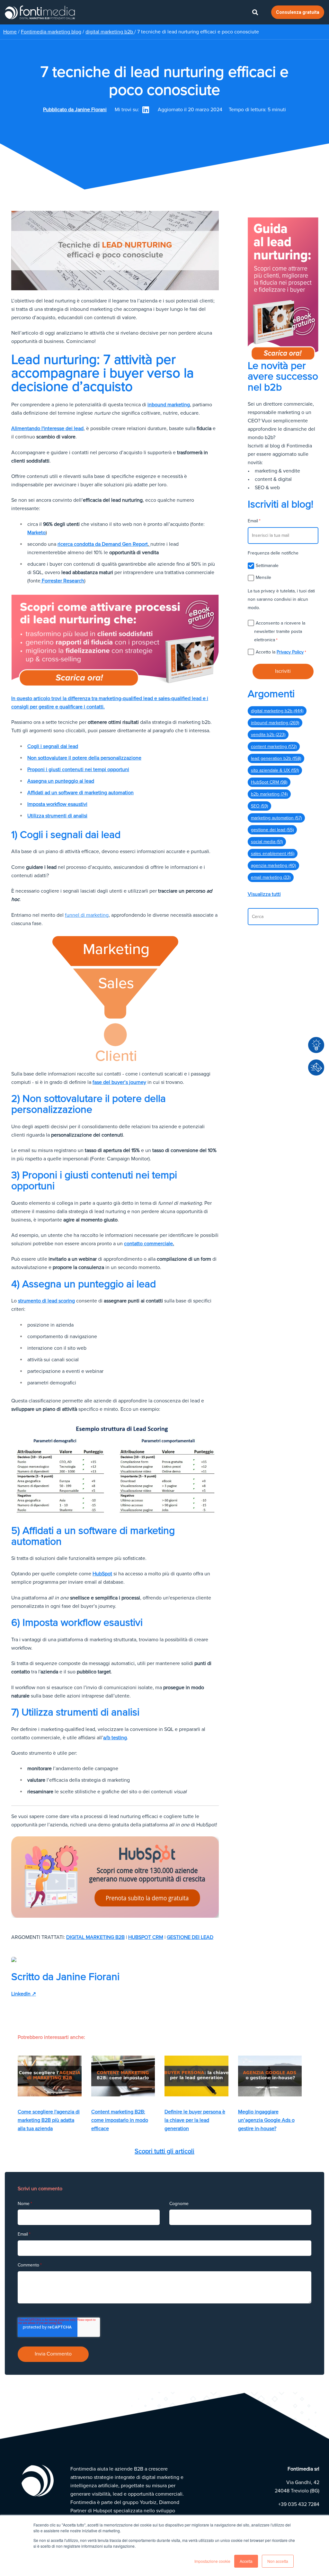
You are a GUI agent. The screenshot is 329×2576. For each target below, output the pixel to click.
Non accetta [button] (278, 2561)
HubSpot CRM (146, 1937)
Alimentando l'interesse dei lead (47, 428)
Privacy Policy (290, 652)
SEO (259, 806)
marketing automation (276, 818)
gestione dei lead (190, 1937)
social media (267, 842)
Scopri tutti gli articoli (164, 2151)
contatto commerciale (149, 1244)
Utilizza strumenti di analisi (57, 816)
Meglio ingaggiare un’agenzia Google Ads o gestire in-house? (266, 2120)
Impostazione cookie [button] (212, 2561)
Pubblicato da (75, 110)
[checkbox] (283, 572)
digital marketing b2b (110, 32)
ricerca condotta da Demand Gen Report (103, 544)
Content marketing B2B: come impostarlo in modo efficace (120, 2120)
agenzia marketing (273, 865)
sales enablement (273, 854)
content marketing (274, 747)
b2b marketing (269, 794)
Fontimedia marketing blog (51, 32)
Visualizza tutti (264, 894)
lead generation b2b (276, 758)
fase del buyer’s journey (119, 1082)
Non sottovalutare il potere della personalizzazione (84, 758)
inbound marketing (169, 405)
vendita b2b (268, 735)
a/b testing (115, 1738)
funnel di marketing (87, 915)
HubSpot (102, 1574)
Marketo (36, 533)
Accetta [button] (246, 2561)
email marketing (271, 877)
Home (10, 32)
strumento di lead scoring (46, 1301)
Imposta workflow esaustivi (57, 804)
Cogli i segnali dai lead (53, 746)
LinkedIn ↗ (24, 1994)
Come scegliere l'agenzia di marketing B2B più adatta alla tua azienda (49, 2120)
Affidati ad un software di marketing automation (80, 793)
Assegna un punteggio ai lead (61, 781)
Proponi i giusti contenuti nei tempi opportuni (78, 770)
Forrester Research (62, 581)
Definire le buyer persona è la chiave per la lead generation (195, 2120)
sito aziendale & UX (275, 770)
